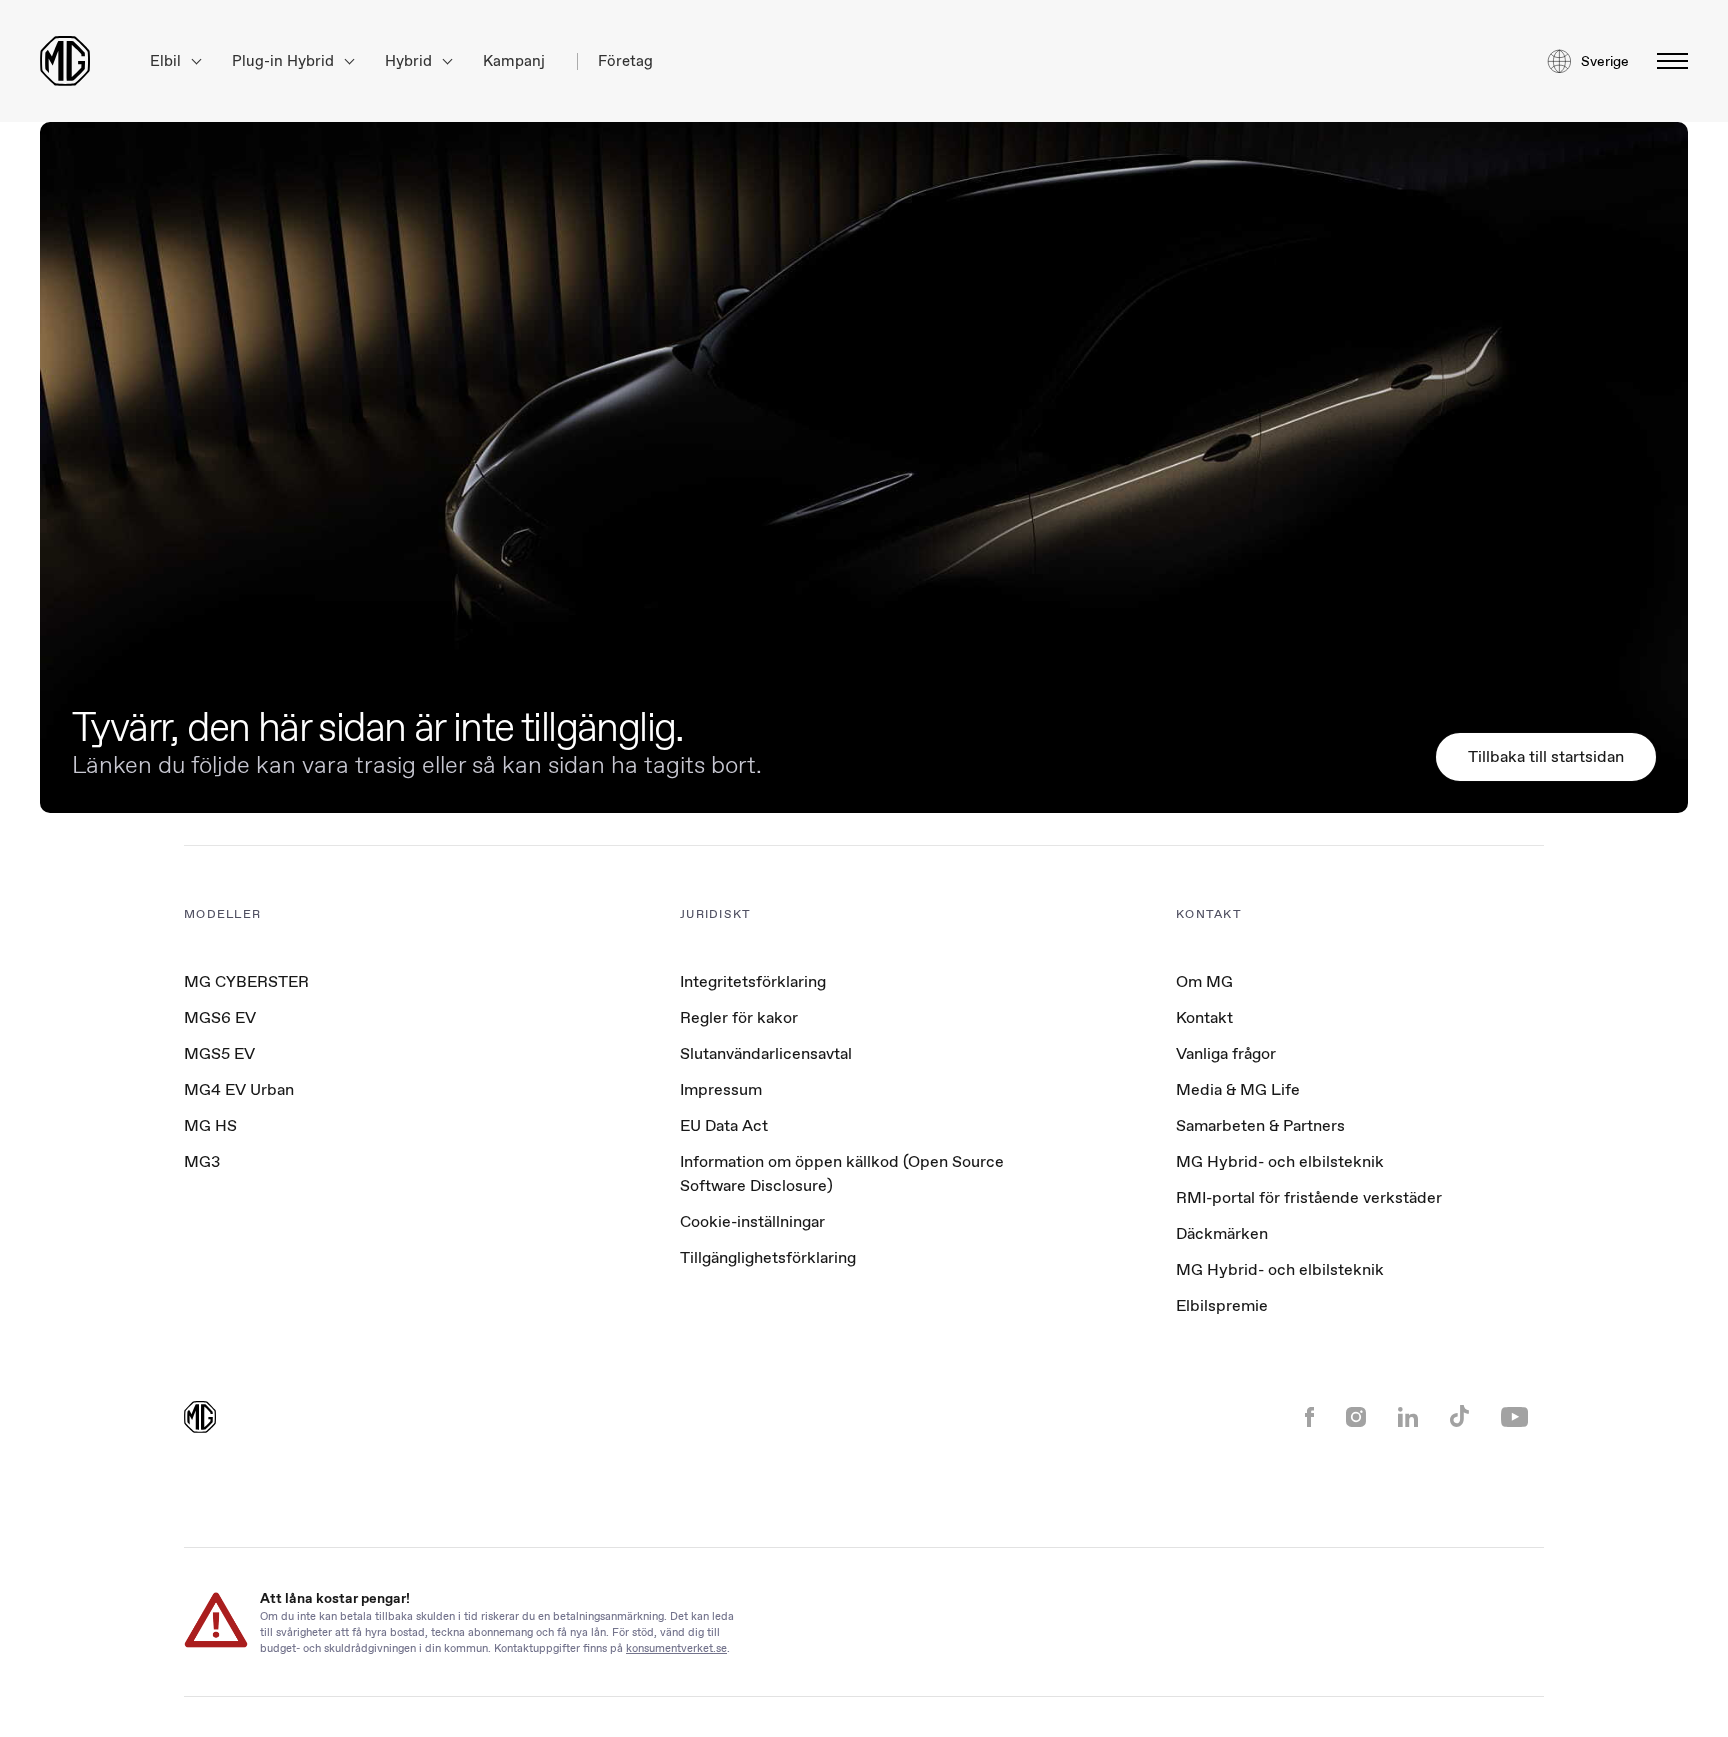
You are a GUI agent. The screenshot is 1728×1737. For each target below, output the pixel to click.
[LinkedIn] (1408, 1419)
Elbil (167, 61)
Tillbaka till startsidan (1546, 756)
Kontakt (1204, 1017)
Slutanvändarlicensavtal (766, 1053)
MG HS (210, 1125)
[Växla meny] (1666, 61)
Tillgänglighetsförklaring (768, 1257)
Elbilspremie (1222, 1305)
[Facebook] (1309, 1419)
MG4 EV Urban (239, 1089)
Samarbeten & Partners (1260, 1125)
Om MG (1204, 981)
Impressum (721, 1089)
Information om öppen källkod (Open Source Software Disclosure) (842, 1173)
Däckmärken (1222, 1233)
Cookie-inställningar (752, 1222)
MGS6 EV (220, 1017)
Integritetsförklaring (753, 981)
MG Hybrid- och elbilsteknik (1280, 1161)
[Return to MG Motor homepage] (65, 61)
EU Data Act (724, 1125)
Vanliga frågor (1226, 1053)
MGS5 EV (219, 1053)
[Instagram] (1356, 1419)
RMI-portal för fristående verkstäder (1309, 1197)
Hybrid (410, 61)
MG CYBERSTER (246, 981)
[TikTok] (1459, 1418)
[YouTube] (1514, 1419)
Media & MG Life (1238, 1089)
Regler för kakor (739, 1017)
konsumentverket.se (676, 1647)
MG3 (202, 1161)
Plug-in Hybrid (285, 61)
